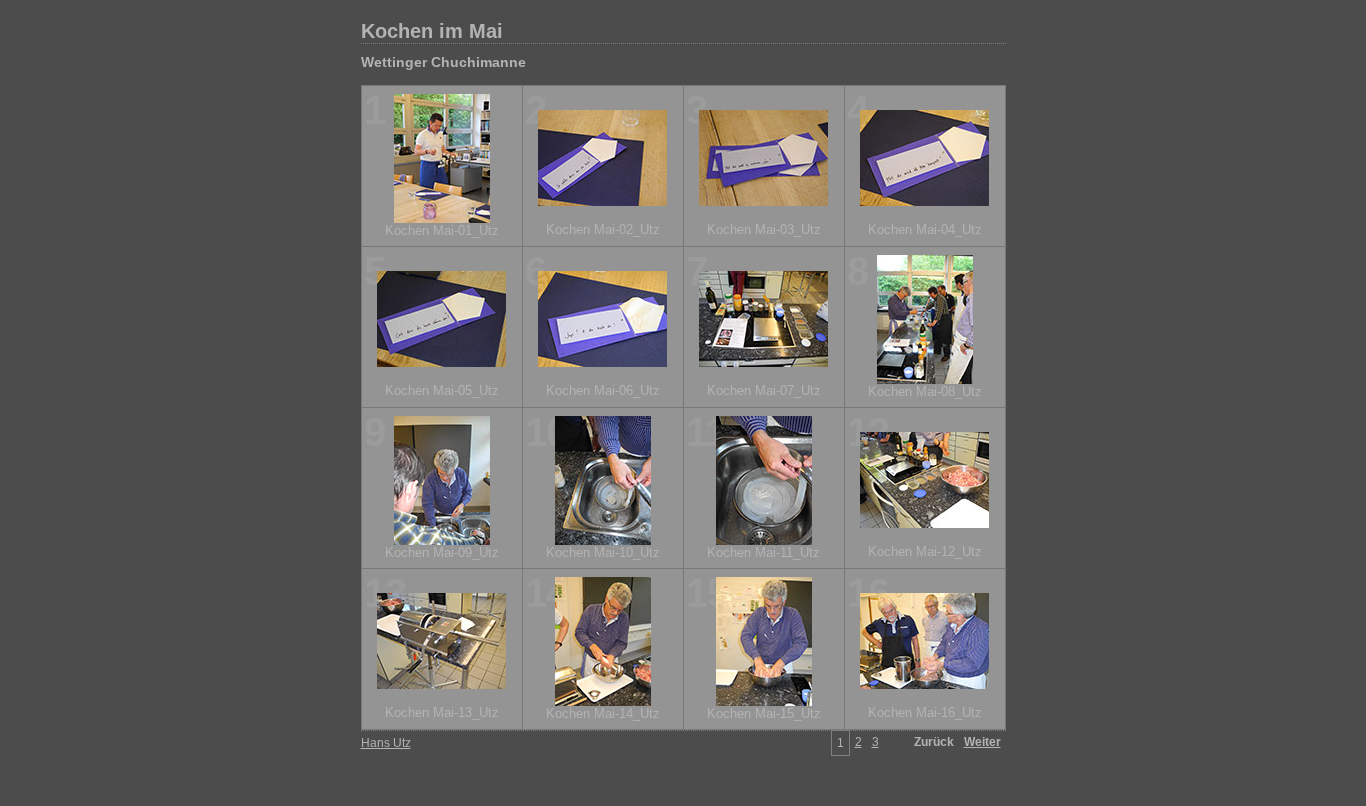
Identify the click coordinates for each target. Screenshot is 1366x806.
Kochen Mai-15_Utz (764, 713)
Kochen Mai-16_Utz (925, 712)
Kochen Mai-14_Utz (603, 713)
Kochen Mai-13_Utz (442, 712)
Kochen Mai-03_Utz (764, 229)
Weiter (982, 742)
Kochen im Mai (432, 31)
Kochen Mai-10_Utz (603, 552)
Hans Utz (386, 743)
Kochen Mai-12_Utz (925, 551)
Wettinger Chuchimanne (443, 62)
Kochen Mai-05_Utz (442, 390)
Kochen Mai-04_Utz (925, 229)
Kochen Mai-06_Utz (603, 390)
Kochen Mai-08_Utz (925, 391)
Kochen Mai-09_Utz (442, 552)
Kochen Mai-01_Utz (442, 230)
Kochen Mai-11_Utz (763, 552)
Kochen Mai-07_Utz (764, 390)
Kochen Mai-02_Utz (603, 229)
